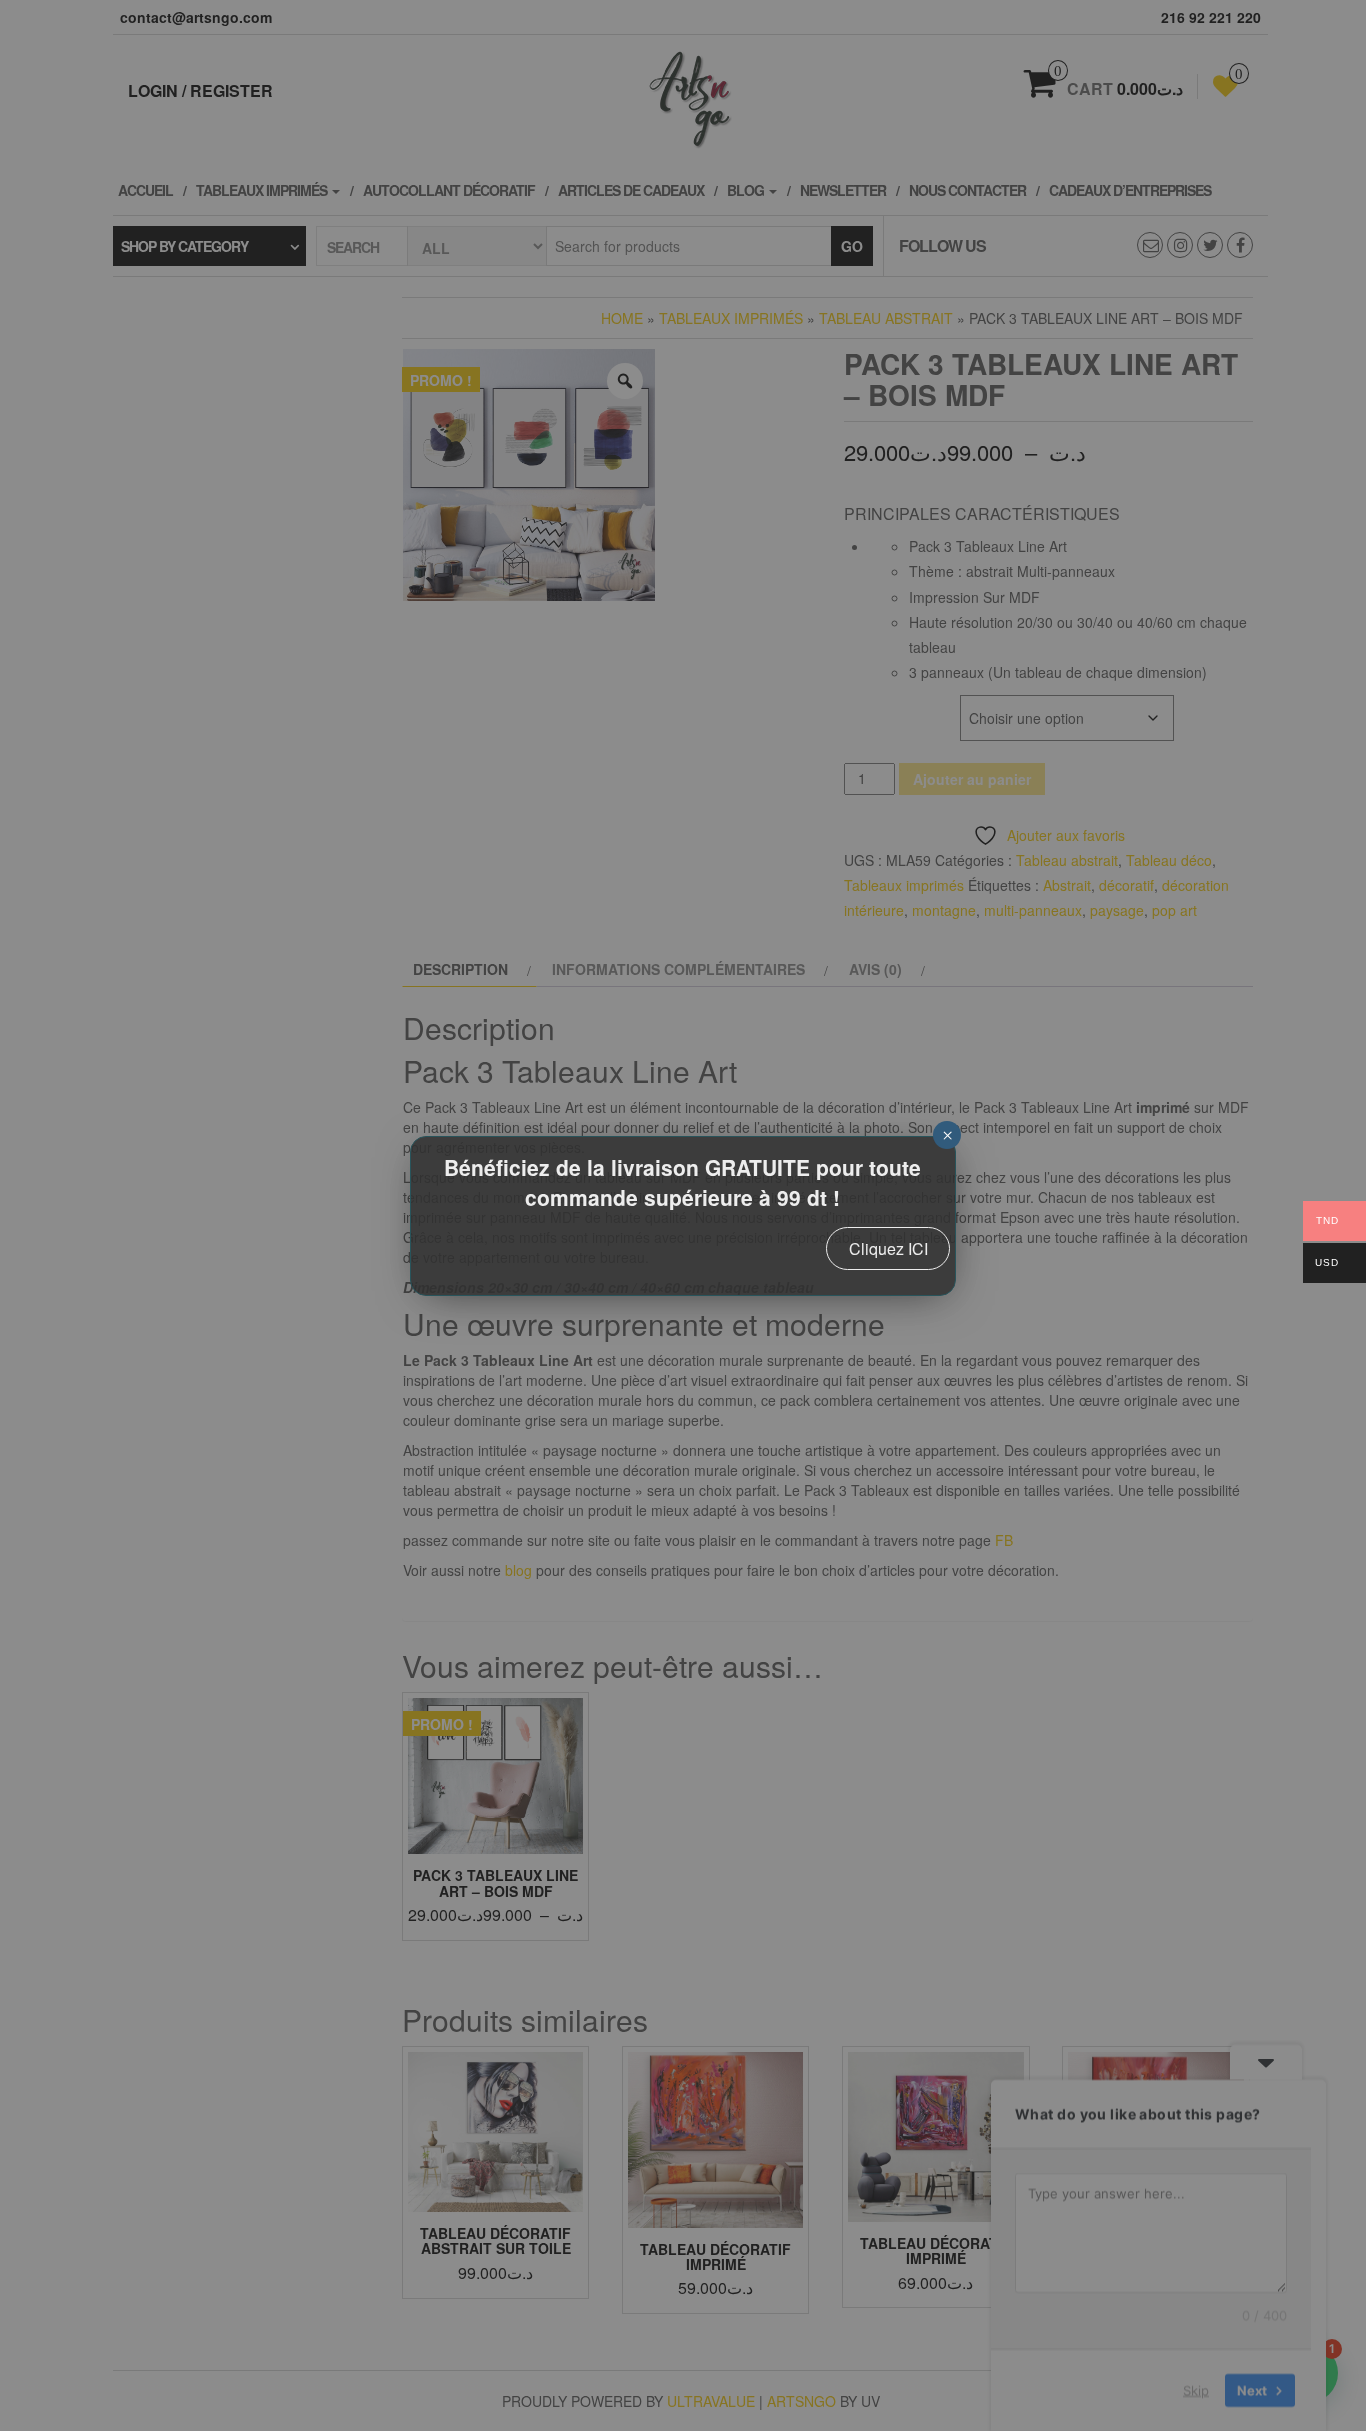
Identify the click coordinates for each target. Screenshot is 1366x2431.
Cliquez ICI (888, 1248)
